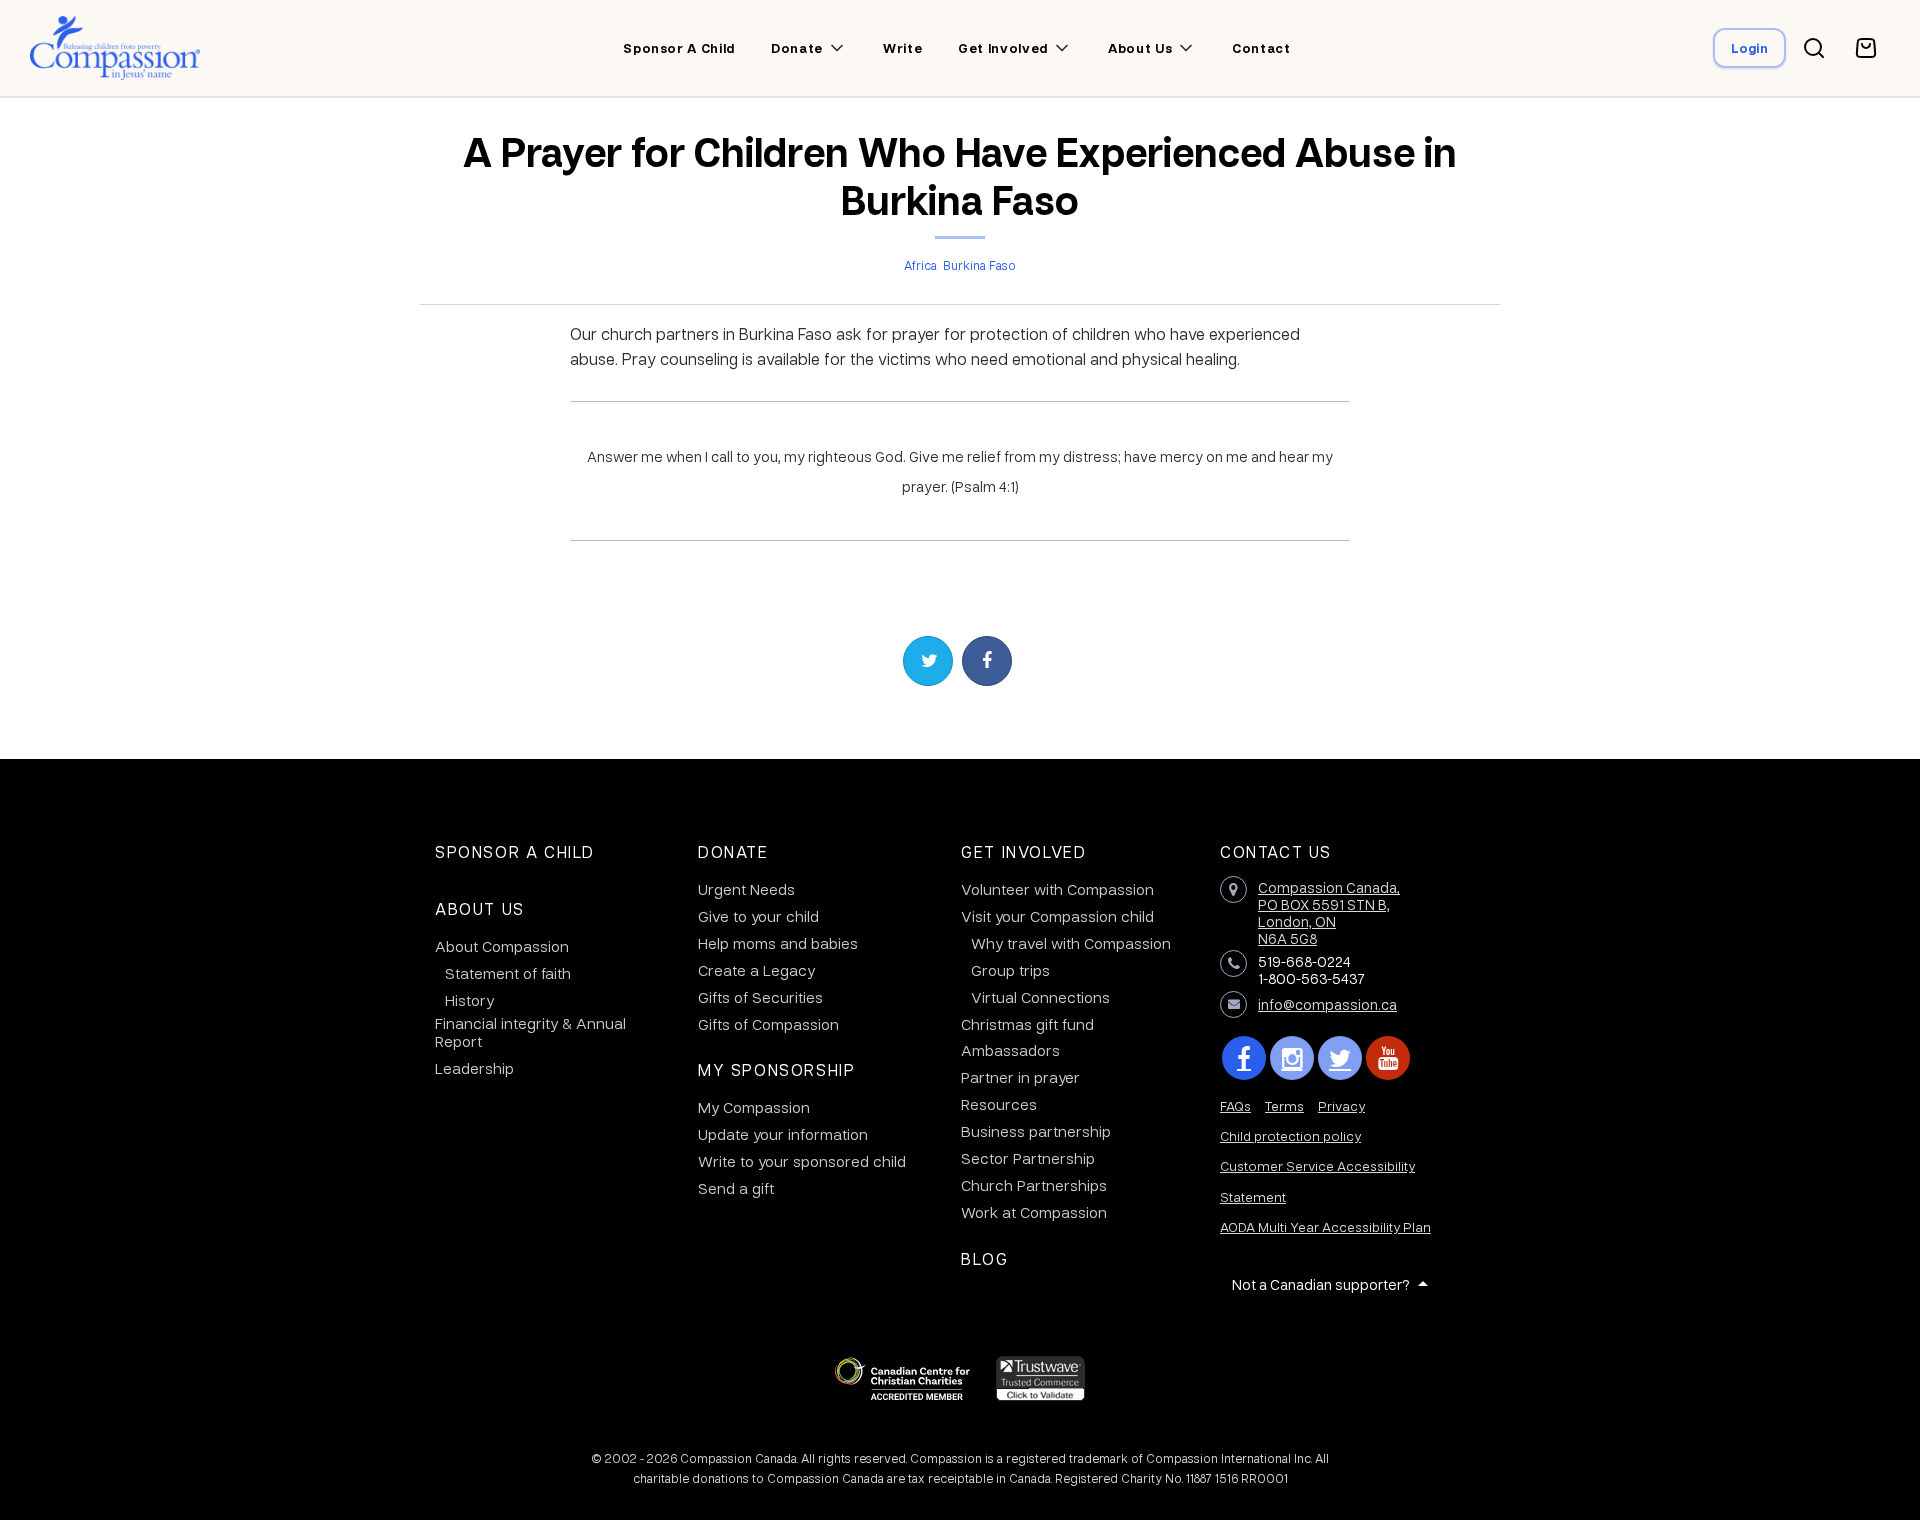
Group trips (1010, 970)
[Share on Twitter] (928, 661)
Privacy (1341, 1105)
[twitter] (1340, 1058)
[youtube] (1388, 1058)
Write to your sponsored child (802, 1161)
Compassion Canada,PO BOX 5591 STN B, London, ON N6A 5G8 (1329, 912)
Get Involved (1023, 851)
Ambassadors (1010, 1050)
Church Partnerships (1034, 1185)
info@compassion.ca (1327, 1004)
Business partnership (1036, 1131)
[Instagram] (1292, 1058)
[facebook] (1244, 1058)
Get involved (1003, 48)
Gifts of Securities (760, 997)
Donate (797, 48)
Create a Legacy (756, 970)
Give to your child (758, 916)
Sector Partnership (1028, 1158)
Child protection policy (1290, 1135)
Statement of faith (508, 973)
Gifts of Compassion (768, 1024)
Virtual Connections (1040, 997)
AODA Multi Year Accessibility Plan (1325, 1226)
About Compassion (502, 946)
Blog (984, 1258)
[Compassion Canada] (115, 48)
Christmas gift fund (1027, 1024)
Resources (999, 1104)
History (469, 1000)
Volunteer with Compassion (1057, 889)
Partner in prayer (1020, 1077)
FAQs (1235, 1105)
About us (1140, 48)
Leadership (474, 1068)
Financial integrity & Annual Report (530, 1032)
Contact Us (1276, 851)
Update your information (783, 1134)
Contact (1261, 48)
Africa (920, 265)
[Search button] (1814, 48)
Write (902, 48)
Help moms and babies (778, 943)
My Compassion (754, 1107)
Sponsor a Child (515, 851)
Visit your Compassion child (1057, 916)
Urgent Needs (746, 889)
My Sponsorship (776, 1069)
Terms (1284, 1105)
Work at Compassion (1034, 1212)
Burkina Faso (979, 265)
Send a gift (736, 1188)
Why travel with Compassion (1071, 943)
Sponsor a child (679, 48)
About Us (480, 908)
